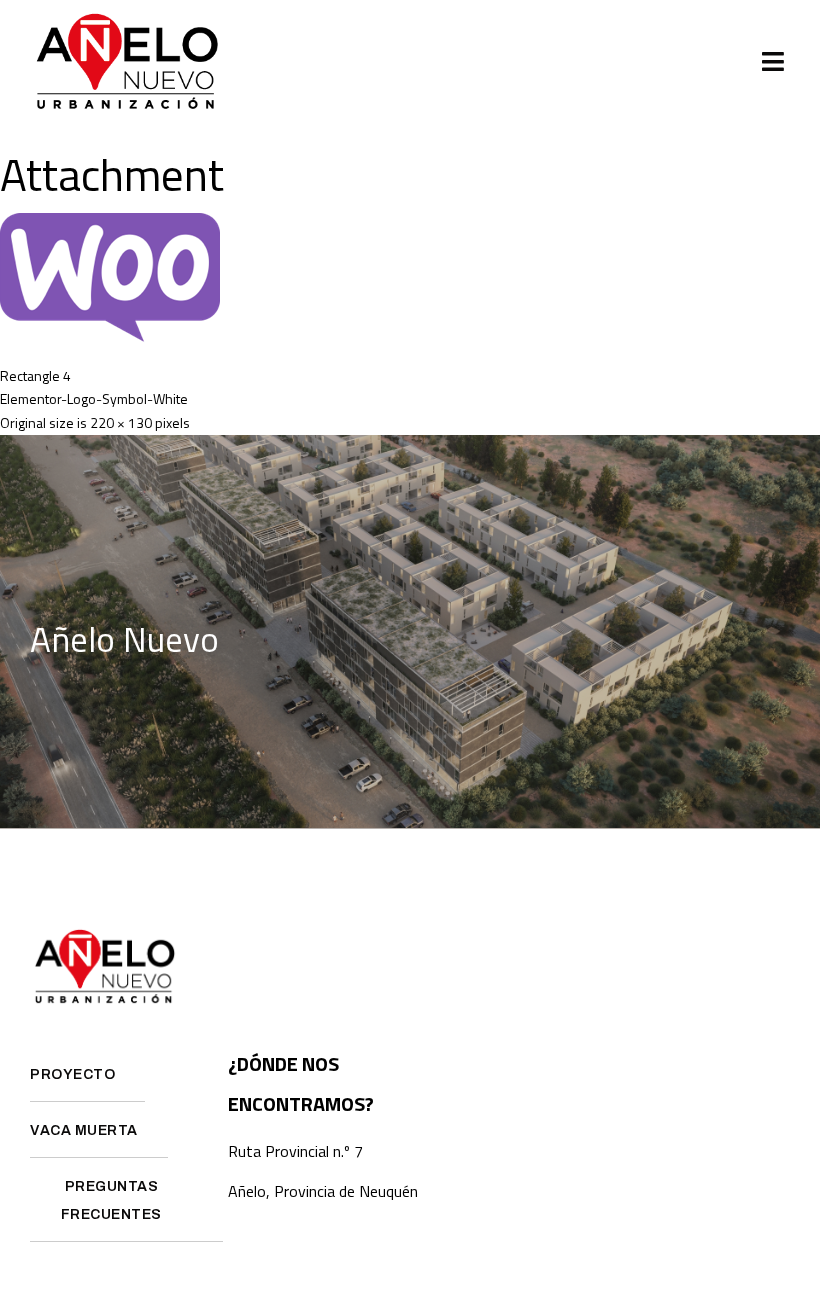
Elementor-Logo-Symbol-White (94, 398)
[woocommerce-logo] (110, 337)
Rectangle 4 (35, 375)
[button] (773, 62)
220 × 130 (121, 422)
